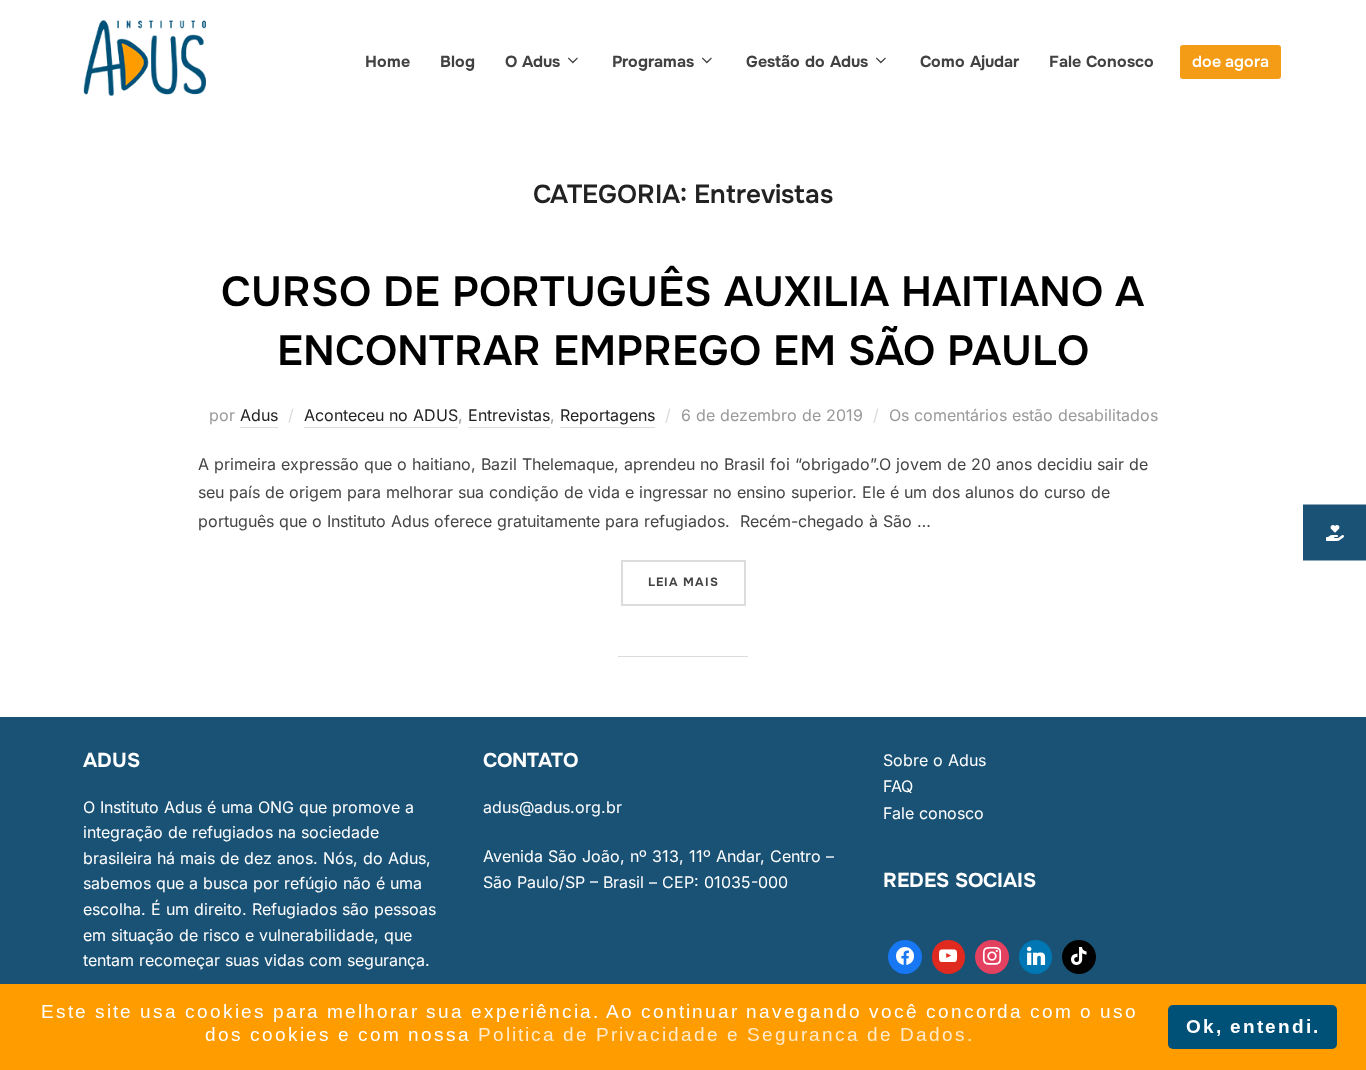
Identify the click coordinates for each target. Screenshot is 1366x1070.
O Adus (532, 61)
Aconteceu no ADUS (381, 415)
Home (387, 61)
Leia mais (697, 575)
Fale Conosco (1101, 61)
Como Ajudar (969, 61)
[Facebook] (905, 957)
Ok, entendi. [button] (1253, 1026)
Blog (457, 61)
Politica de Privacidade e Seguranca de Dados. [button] (726, 1034)
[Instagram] (992, 957)
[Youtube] (949, 957)
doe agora (1230, 61)
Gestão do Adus (807, 61)
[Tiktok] (1079, 957)
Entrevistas (509, 415)
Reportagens (607, 415)
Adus (259, 415)
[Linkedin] (1036, 957)
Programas (653, 61)
